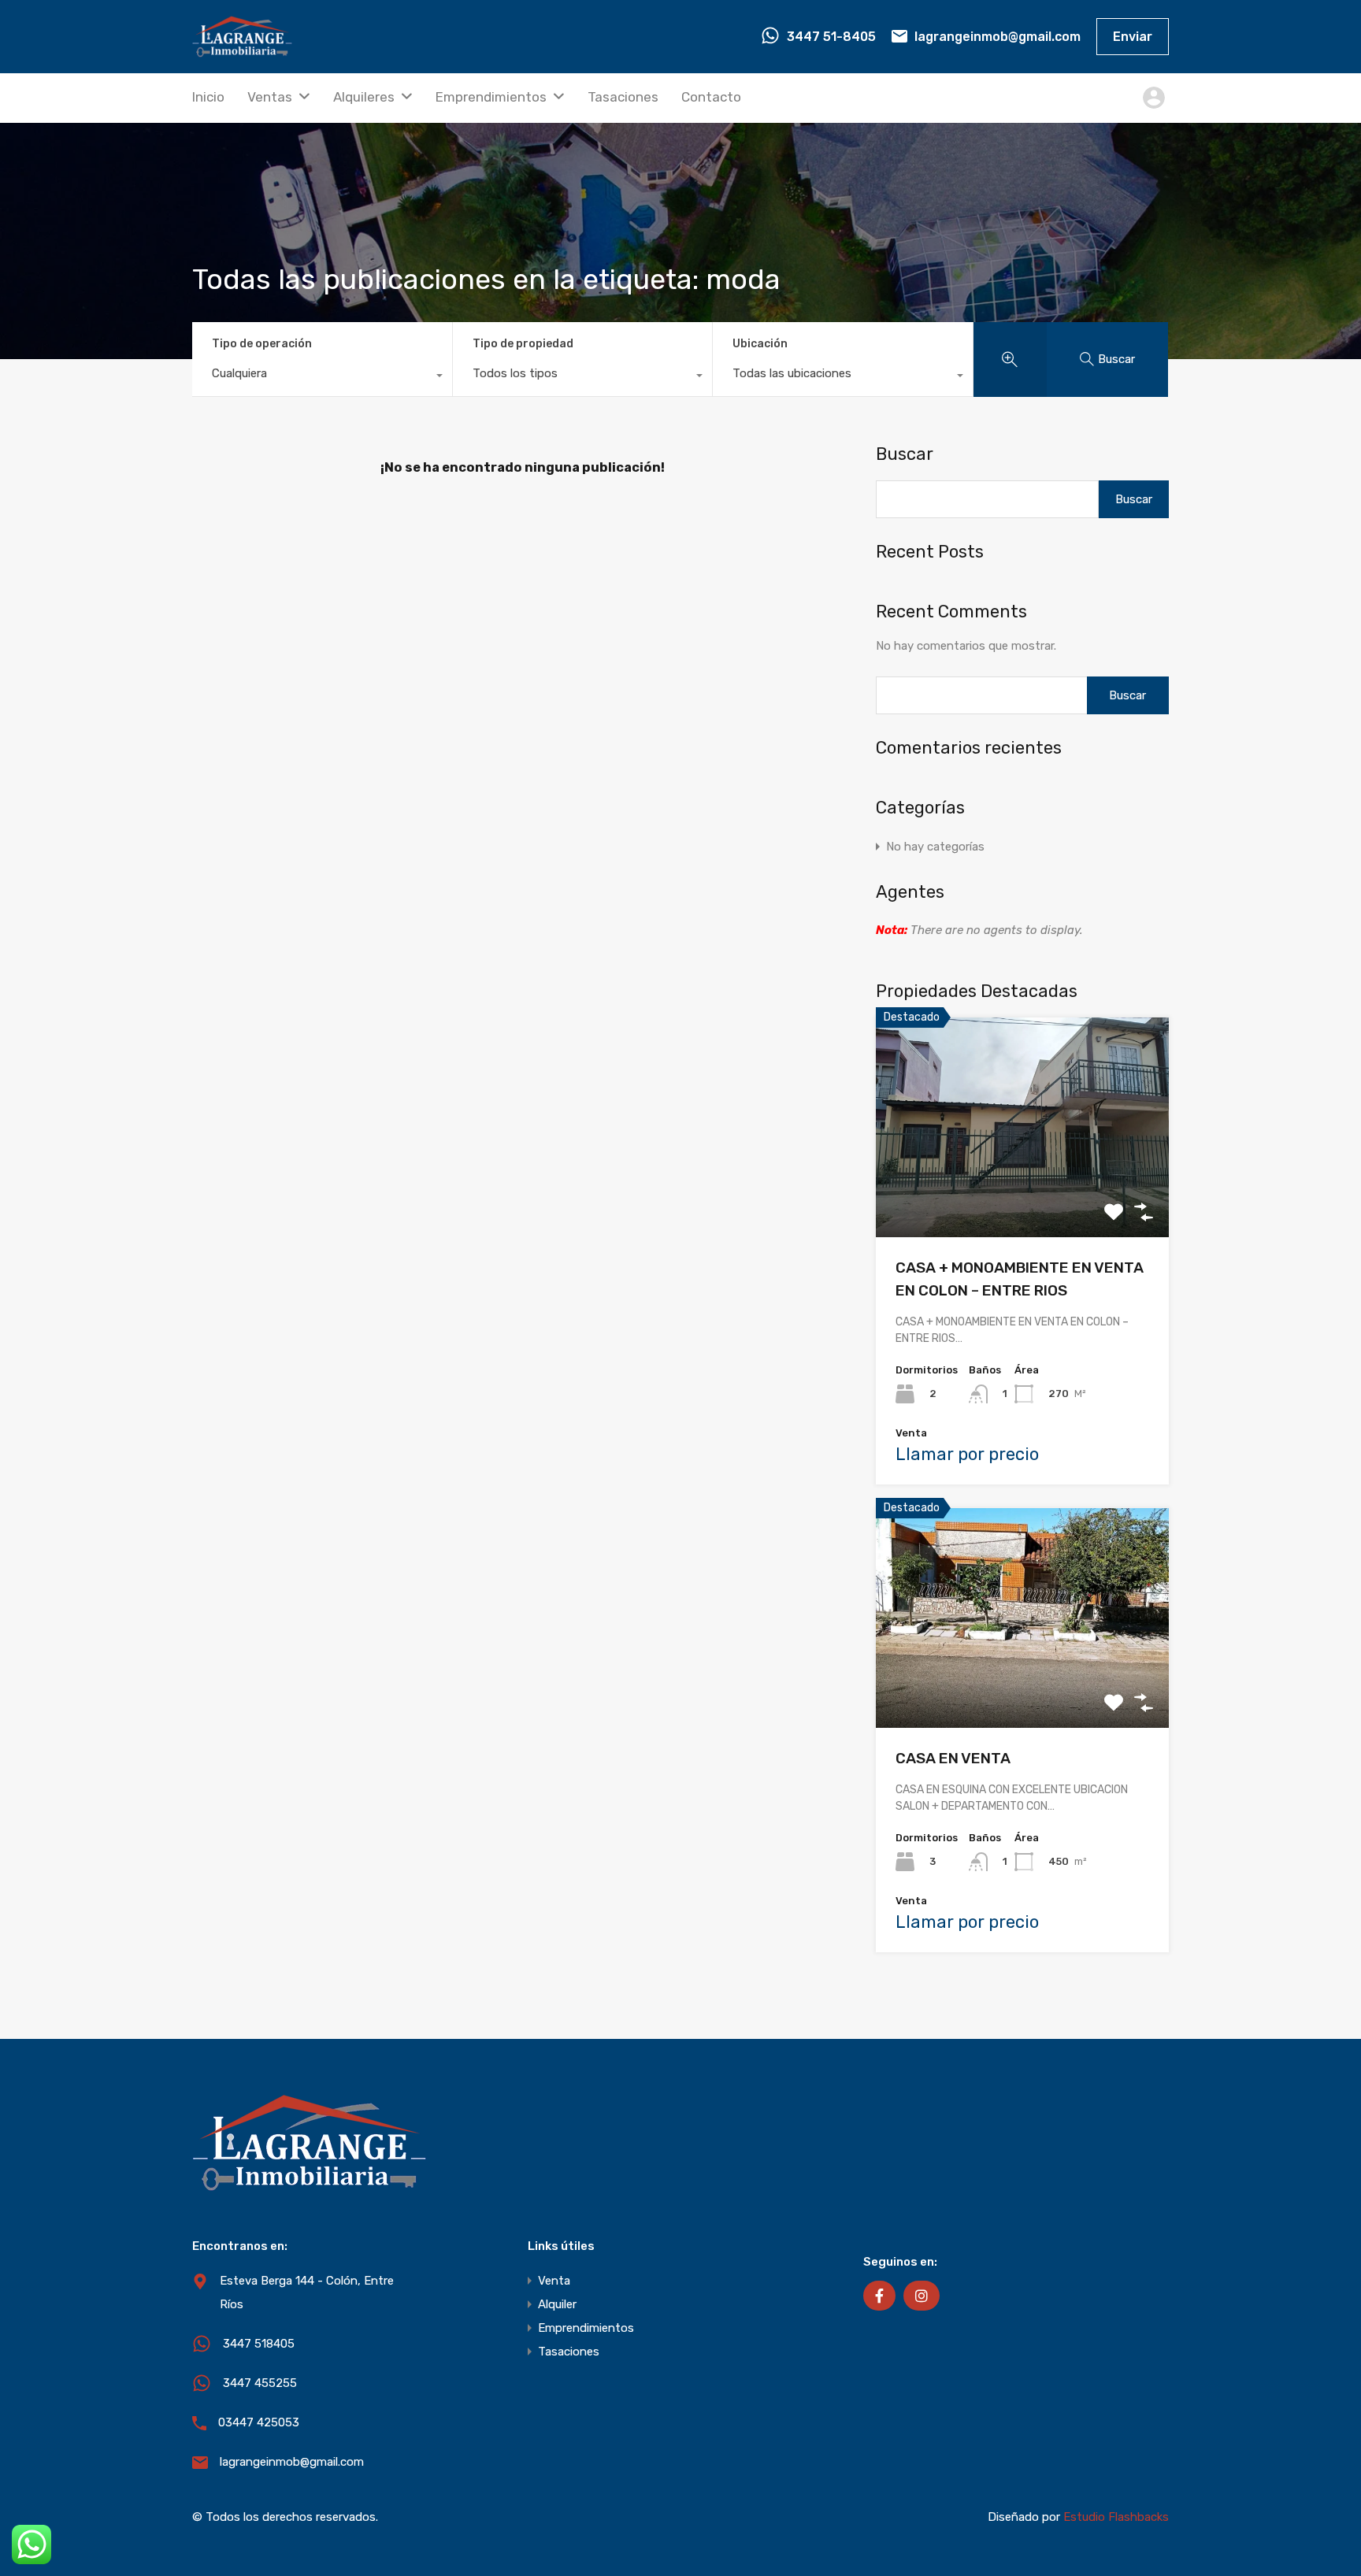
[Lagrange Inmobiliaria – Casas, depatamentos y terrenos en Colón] (243, 50)
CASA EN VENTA (953, 1758)
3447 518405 (259, 2344)
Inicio (208, 97)
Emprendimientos (491, 97)
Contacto (711, 97)
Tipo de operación (262, 344)
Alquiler (557, 2304)
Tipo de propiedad (523, 344)
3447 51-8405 (831, 37)
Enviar (1133, 37)
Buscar (905, 454)
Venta (554, 2281)
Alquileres (364, 97)
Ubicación (760, 344)
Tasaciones (623, 97)
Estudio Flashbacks (1116, 2517)
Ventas (270, 97)
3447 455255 (260, 2383)
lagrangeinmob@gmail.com (998, 37)
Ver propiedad (1023, 1193)
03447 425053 (259, 2422)
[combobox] (322, 377)
